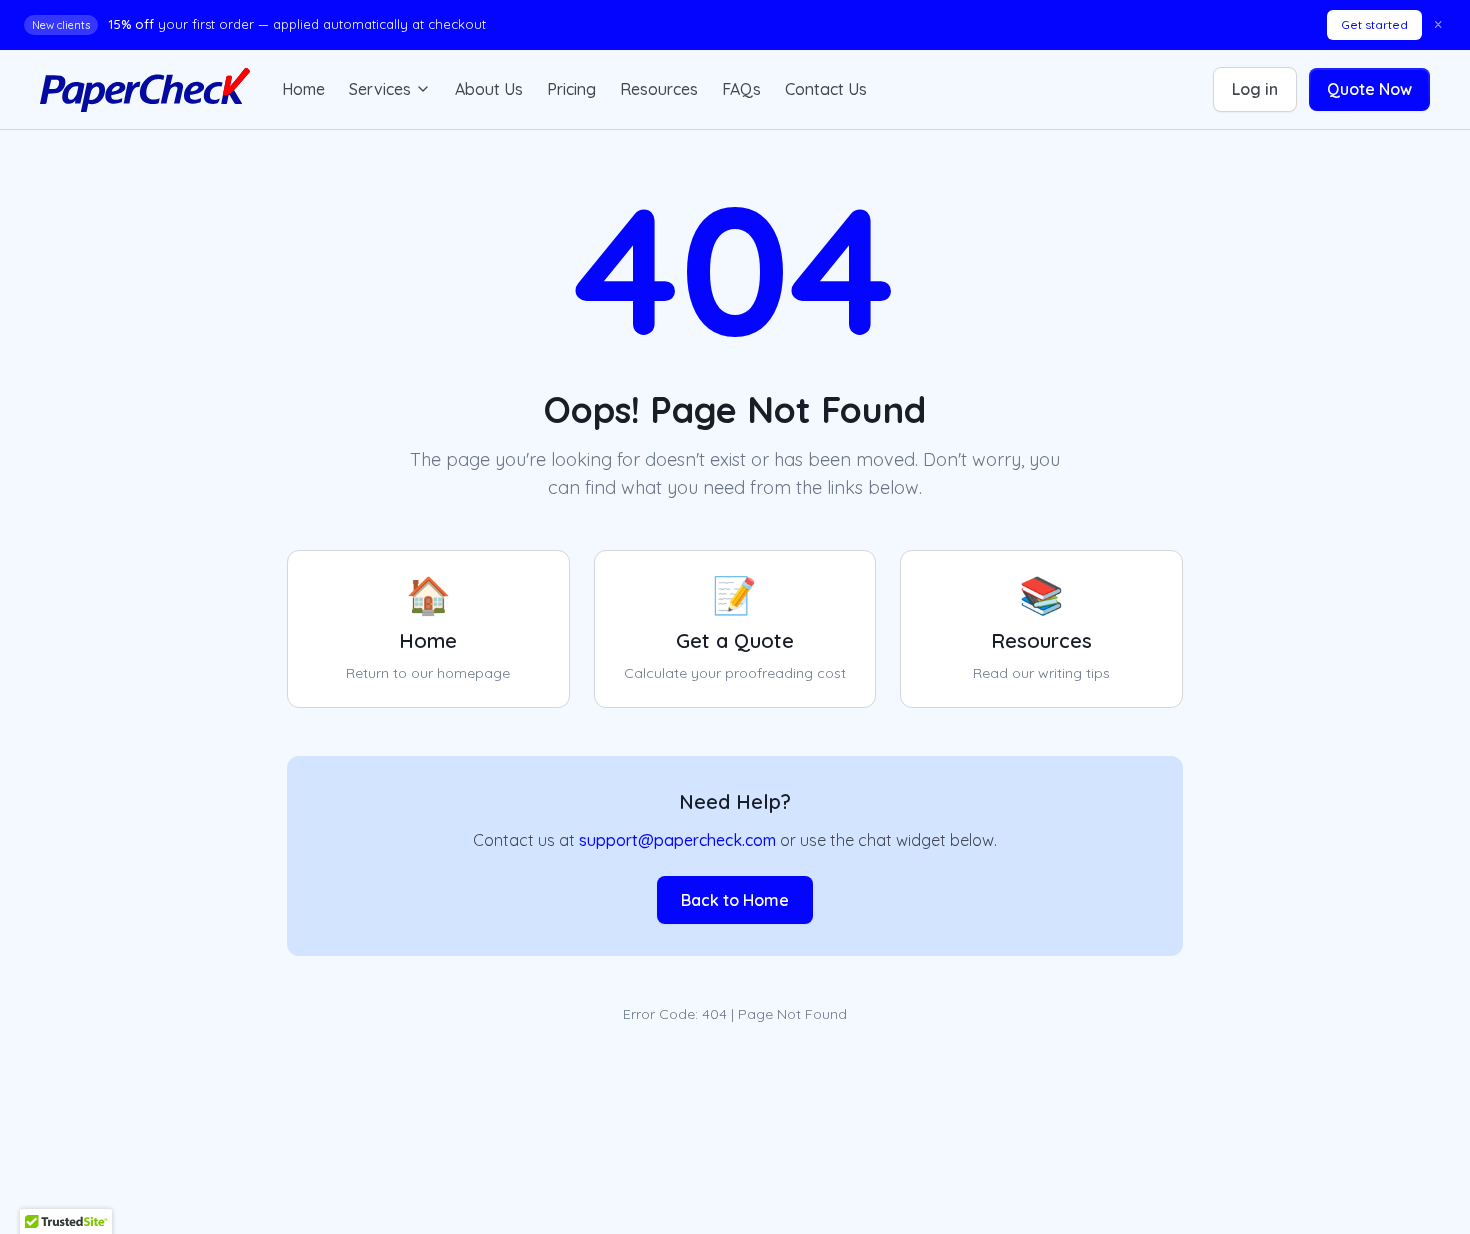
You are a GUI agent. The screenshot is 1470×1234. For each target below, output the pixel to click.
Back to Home (735, 900)
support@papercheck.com (677, 840)
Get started (1374, 24)
